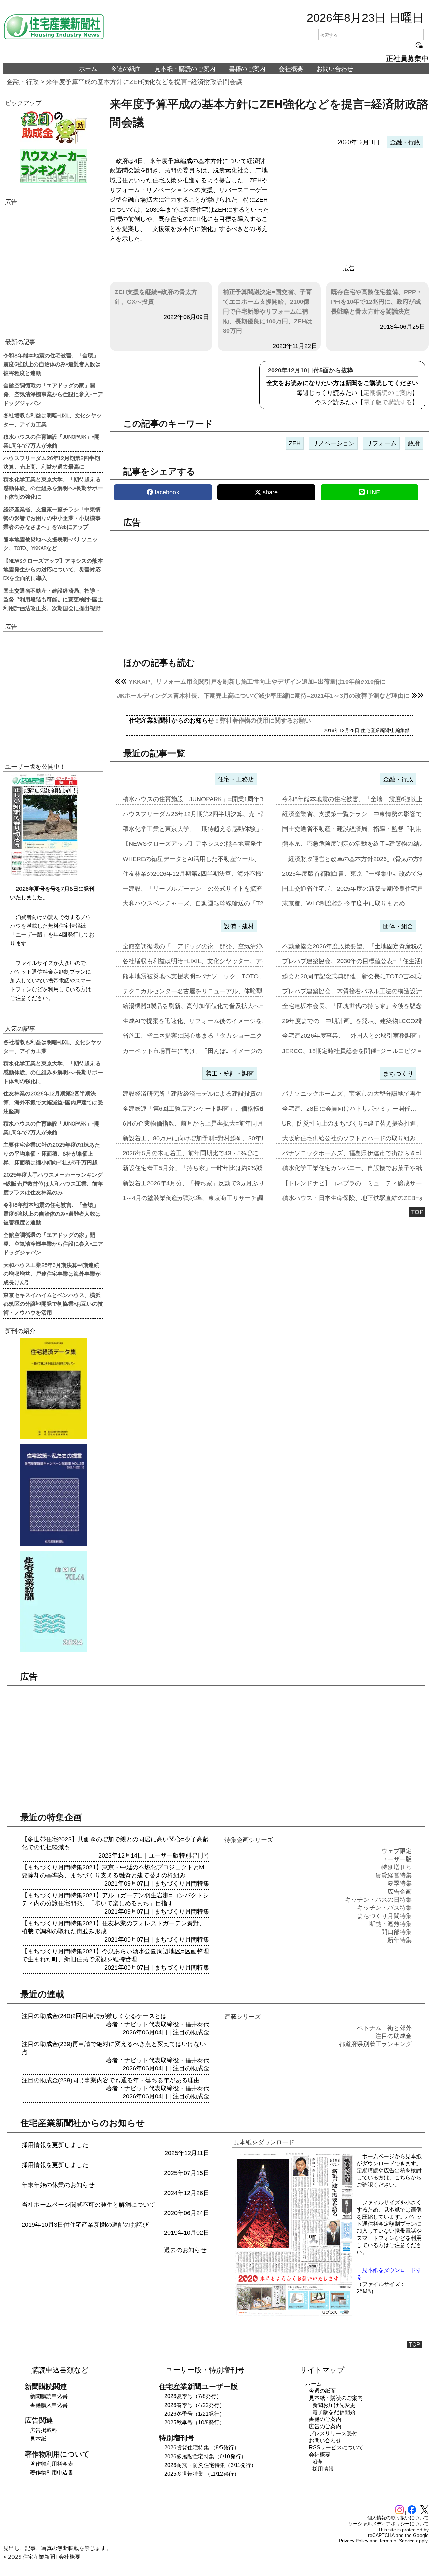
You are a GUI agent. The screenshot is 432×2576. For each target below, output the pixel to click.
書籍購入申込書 (49, 2405)
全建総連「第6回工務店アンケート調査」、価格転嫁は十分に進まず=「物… (226, 1109)
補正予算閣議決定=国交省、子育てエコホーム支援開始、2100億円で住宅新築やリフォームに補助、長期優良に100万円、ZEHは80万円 (268, 311)
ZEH (295, 443)
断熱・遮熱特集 (390, 1924)
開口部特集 (397, 1932)
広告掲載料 (44, 2430)
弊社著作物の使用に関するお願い (266, 721)
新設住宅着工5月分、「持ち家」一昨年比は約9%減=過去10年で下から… (222, 1168)
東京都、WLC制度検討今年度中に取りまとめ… (347, 903)
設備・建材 (239, 926)
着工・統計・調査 (230, 1074)
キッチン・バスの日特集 (378, 1900)
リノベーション (333, 443)
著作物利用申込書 (52, 2473)
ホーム (88, 69)
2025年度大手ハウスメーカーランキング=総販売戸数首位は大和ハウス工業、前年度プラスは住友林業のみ (53, 1183)
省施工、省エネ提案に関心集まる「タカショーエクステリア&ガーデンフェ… (228, 1036)
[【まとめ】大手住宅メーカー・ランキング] (53, 166)
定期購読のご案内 (388, 393)
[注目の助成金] (53, 127)
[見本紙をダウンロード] (294, 2315)
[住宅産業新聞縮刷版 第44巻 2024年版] (53, 1601)
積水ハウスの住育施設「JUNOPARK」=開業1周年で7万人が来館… (214, 799)
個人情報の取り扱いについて (398, 2518)
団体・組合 (398, 926)
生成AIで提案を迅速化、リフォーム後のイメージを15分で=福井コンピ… (222, 1021)
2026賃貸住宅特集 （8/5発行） (202, 2448)
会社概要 (291, 69)
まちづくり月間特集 (182, 1883)
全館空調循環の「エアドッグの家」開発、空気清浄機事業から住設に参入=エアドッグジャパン (53, 394)
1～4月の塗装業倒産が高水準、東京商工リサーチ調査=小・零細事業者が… (225, 1198)
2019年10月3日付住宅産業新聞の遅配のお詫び (85, 2225)
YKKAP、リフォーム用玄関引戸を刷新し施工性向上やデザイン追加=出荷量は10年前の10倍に (257, 682)
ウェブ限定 (397, 1851)
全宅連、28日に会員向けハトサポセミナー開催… (349, 1109)
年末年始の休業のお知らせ (58, 2185)
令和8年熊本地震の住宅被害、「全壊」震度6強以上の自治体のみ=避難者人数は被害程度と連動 (52, 364)
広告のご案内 (325, 2426)
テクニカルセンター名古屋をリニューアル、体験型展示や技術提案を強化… (226, 991)
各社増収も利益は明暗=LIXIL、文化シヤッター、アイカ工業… (207, 961)
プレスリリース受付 (333, 2433)
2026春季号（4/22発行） (195, 2405)
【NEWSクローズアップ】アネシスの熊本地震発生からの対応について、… (226, 844)
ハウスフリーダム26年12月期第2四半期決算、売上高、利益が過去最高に (52, 462)
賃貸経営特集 (394, 1875)
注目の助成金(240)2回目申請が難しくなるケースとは (94, 2016)
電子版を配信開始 (334, 2412)
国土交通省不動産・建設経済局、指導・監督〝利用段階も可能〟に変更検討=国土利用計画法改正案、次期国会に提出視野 (53, 599)
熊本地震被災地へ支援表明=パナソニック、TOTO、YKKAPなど (50, 543)
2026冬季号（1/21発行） (195, 2414)
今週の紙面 (126, 69)
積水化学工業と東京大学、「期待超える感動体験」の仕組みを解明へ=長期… (228, 829)
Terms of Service (397, 2541)
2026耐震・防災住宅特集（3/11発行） (210, 2465)
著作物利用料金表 (52, 2464)
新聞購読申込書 (49, 2396)
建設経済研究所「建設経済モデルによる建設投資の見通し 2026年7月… (220, 1094)
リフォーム (381, 443)
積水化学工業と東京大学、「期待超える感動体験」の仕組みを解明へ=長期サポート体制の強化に (53, 488)
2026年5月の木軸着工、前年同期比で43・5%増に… (193, 1153)
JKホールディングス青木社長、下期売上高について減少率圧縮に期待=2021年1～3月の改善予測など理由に (263, 696)
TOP (417, 1212)
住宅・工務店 (236, 779)
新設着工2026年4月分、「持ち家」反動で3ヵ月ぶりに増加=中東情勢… (220, 1183)
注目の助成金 (191, 2032)
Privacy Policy (354, 2541)
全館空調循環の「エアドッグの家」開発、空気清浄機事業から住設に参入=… (228, 946)
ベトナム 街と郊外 (384, 2028)
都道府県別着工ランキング (375, 2044)
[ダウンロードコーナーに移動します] (44, 875)
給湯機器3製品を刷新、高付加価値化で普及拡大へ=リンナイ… (208, 1006)
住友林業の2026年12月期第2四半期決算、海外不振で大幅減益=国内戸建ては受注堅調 (53, 1102)
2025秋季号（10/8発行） (195, 2423)
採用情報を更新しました (55, 2145)
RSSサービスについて (336, 2448)
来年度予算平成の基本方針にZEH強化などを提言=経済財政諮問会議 (144, 82)
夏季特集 (400, 1883)
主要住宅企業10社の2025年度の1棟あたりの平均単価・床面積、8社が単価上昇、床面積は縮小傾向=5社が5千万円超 (52, 1153)
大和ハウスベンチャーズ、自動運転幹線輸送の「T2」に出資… (208, 903)
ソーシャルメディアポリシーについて (388, 2524)
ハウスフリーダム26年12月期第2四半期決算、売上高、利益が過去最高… (222, 814)
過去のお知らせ (185, 2250)
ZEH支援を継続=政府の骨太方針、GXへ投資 (156, 297)
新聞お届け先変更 (334, 2405)
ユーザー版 (164, 1855)
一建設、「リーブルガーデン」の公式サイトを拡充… (195, 889)
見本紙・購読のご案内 (185, 69)
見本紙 (38, 2439)
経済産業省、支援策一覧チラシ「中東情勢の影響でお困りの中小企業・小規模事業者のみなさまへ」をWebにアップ (52, 518)
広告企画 (400, 1892)
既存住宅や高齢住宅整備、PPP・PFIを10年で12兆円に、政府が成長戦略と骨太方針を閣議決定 (377, 302)
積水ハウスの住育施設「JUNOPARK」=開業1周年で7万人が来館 (51, 441)
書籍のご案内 (247, 69)
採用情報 (323, 2469)
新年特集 (400, 1940)
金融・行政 (23, 82)
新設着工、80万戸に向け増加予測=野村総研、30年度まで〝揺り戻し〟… (222, 1138)
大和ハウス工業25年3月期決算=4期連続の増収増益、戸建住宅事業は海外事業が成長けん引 (52, 1273)
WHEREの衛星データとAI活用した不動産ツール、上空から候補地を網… (222, 859)
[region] (349, 207)
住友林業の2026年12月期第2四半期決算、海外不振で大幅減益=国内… (218, 874)
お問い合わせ (335, 69)
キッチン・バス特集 (384, 1908)
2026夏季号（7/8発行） (193, 2396)
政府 (414, 443)
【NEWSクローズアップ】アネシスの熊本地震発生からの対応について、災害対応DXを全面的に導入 (53, 569)
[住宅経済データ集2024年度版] (53, 1389)
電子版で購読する (388, 402)
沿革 (318, 2462)
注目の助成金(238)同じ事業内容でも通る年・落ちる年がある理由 (111, 2080)
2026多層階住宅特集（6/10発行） (205, 2456)
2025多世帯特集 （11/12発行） (202, 2474)
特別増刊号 (194, 1855)
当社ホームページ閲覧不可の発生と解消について (88, 2205)
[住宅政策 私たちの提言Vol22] (53, 1495)
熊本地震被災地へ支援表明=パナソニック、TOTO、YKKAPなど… (213, 976)
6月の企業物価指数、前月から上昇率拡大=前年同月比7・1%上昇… (214, 1123)
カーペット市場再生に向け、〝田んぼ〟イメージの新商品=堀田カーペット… (228, 1051)
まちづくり (398, 1074)
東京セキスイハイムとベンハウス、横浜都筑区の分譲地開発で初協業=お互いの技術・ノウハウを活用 (53, 1303)
